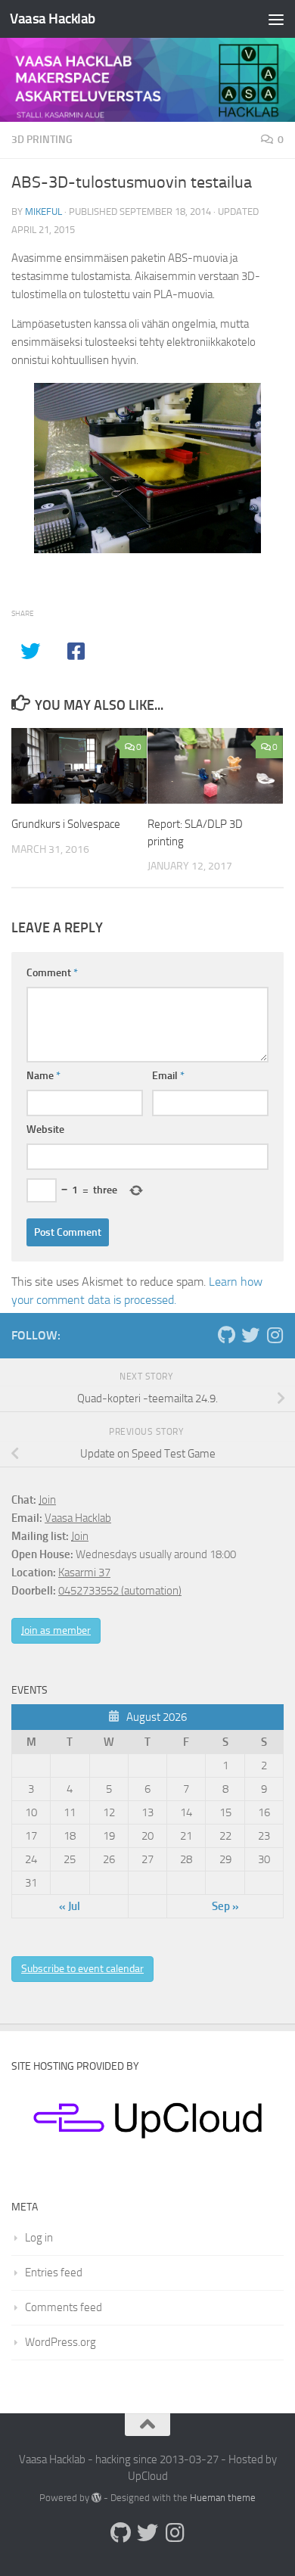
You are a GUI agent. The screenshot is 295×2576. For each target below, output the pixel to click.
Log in (39, 2238)
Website (45, 1129)
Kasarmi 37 (84, 1573)
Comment (52, 973)
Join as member (56, 1630)
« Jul (70, 1906)
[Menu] (276, 19)
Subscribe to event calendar (82, 1969)
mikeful (43, 212)
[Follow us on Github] (226, 1335)
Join (47, 1500)
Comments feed (64, 2307)
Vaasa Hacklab (53, 19)
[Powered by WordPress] (96, 2498)
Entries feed (54, 2273)
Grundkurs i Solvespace (66, 824)
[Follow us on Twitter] (250, 1335)
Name (43, 1076)
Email (168, 1076)
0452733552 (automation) (120, 1591)
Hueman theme (223, 2498)
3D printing (42, 140)
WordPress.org (61, 2342)
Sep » (225, 1906)
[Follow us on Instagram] (275, 1335)
